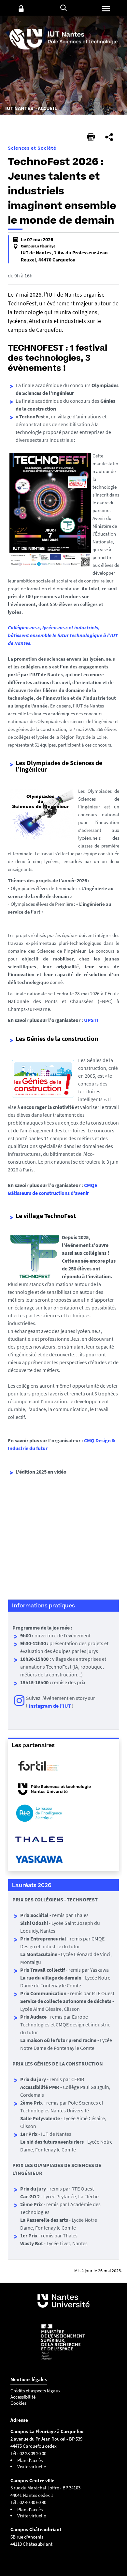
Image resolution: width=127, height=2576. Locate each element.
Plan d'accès (30, 2460)
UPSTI (91, 1020)
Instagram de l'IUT (50, 1706)
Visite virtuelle (32, 2466)
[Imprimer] (91, 137)
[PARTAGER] (109, 137)
